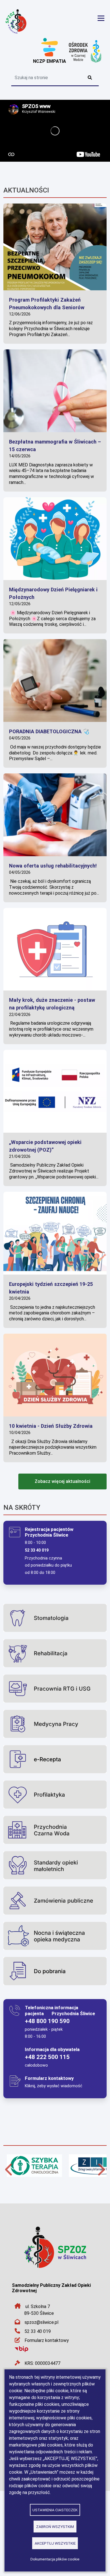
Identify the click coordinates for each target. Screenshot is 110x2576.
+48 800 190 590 (47, 2021)
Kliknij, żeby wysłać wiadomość (54, 2086)
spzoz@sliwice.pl (41, 2322)
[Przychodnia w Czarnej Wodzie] (85, 51)
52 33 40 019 (38, 2331)
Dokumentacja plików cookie (55, 2559)
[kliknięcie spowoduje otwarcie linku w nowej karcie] (35, 2169)
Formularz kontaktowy (47, 2340)
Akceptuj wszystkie (55, 2543)
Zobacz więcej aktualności (62, 1481)
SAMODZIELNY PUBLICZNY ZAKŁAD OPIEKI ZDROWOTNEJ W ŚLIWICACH (30, 21)
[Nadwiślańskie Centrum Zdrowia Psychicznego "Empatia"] (49, 48)
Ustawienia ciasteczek (55, 2510)
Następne (101, 2169)
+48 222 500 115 (47, 2057)
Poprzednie (9, 2169)
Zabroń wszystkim (55, 2527)
